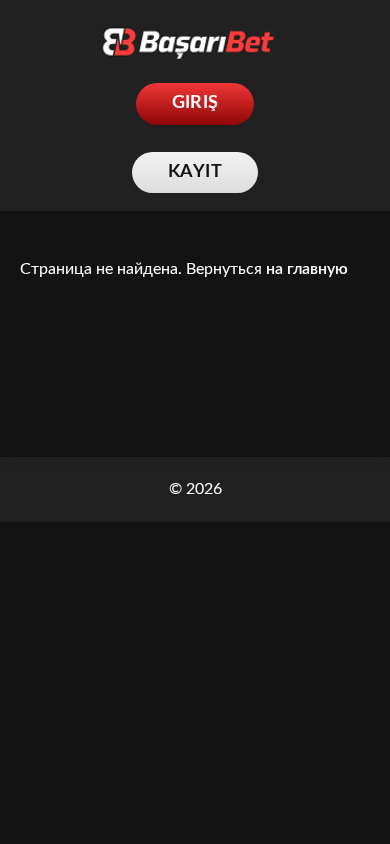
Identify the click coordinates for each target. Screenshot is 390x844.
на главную (307, 269)
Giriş (195, 103)
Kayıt (195, 172)
